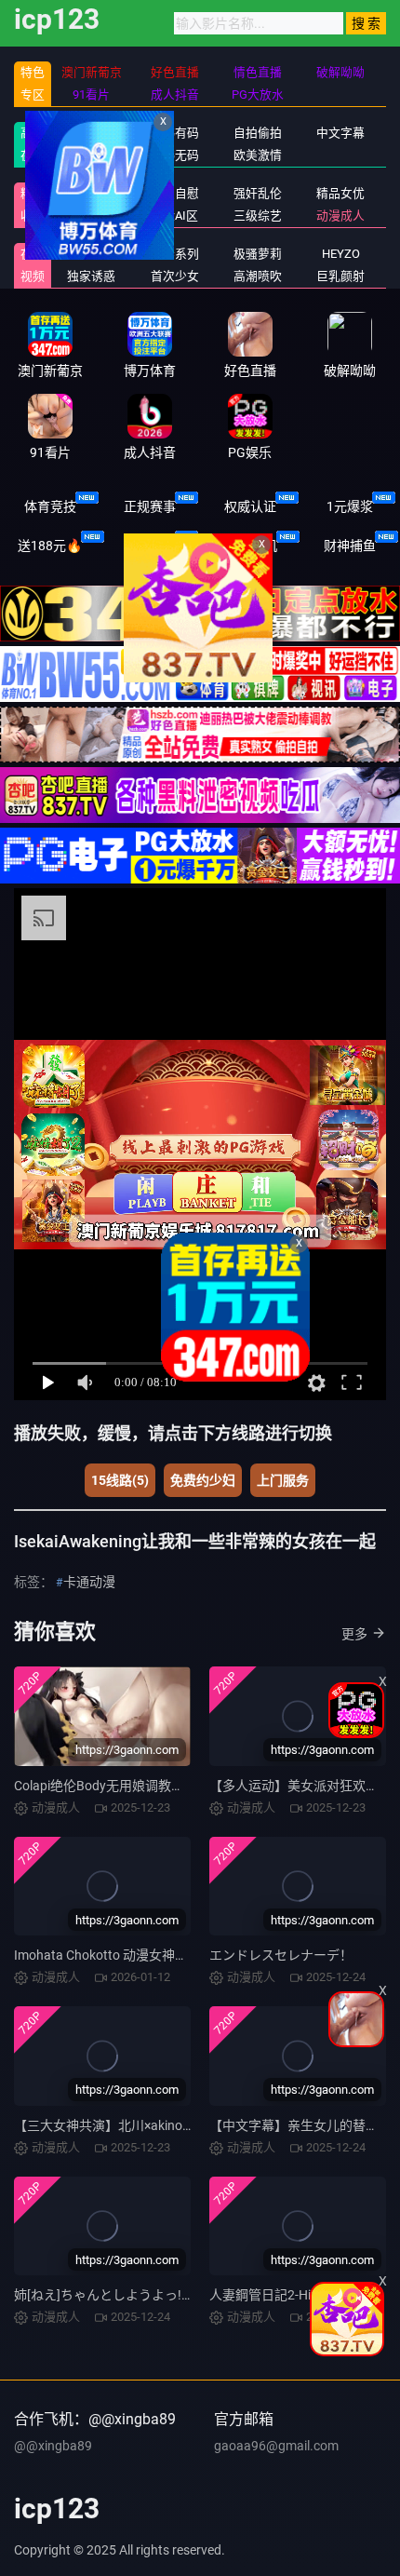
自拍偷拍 (258, 133)
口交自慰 (175, 193)
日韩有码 (175, 133)
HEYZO (341, 254)
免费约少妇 (203, 1480)
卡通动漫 (89, 1582)
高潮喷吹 (258, 276)
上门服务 (283, 1480)
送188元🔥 (50, 546)
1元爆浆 (350, 506)
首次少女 (175, 276)
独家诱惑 (91, 276)
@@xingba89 (53, 2446)
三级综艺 (258, 216)
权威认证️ (250, 506)
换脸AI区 (174, 216)
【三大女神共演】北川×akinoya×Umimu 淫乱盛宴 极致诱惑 (184, 2125)
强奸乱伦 (258, 193)
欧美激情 (258, 155)
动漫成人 (340, 216)
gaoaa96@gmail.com (276, 2446)
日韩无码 (175, 155)
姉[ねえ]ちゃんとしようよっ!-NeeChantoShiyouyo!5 (164, 2295)
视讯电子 (150, 546)
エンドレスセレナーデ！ (281, 1955)
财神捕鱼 (350, 546)
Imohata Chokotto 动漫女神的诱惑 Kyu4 (130, 1955)
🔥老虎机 (250, 546)
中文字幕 (340, 133)
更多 (354, 1634)
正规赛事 (150, 506)
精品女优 (340, 193)
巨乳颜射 (340, 276)
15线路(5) (120, 1480)
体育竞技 (50, 506)
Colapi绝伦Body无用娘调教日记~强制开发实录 (149, 1786)
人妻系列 (175, 254)
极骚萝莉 (258, 254)
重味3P (92, 254)
